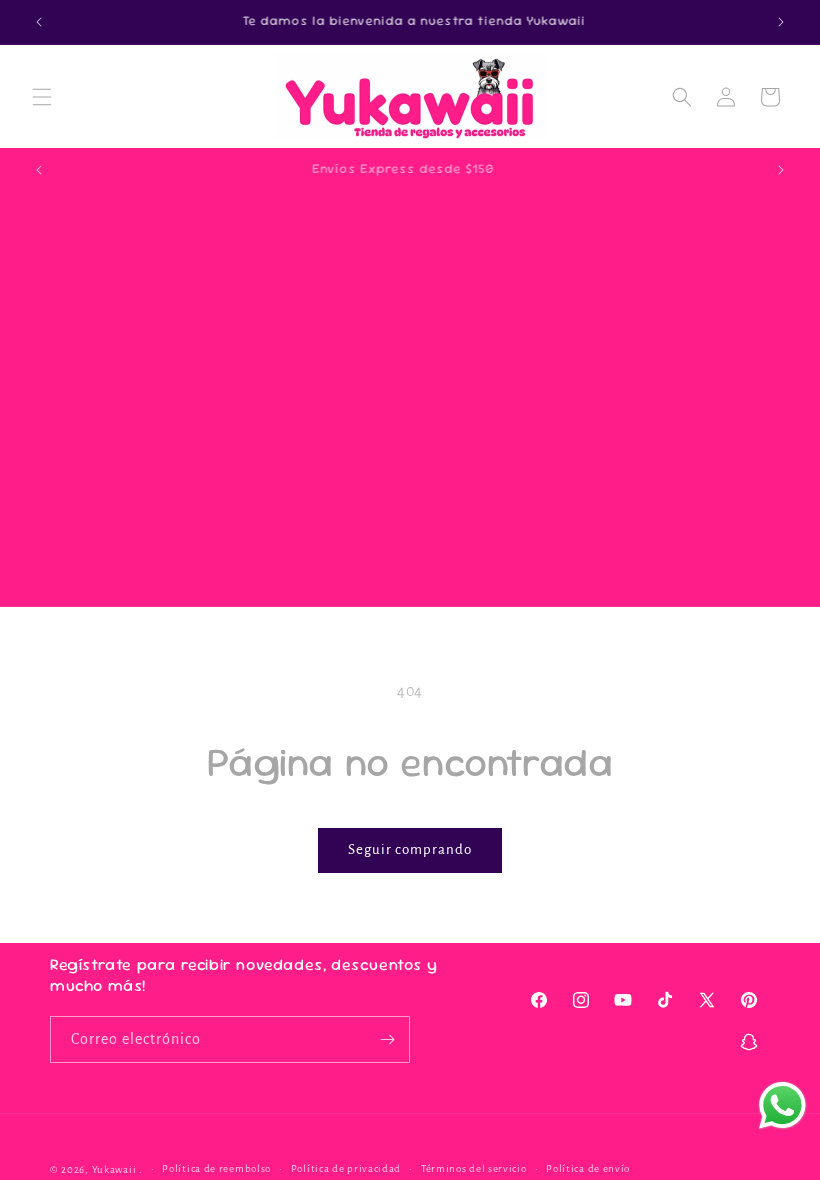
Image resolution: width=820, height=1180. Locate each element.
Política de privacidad (346, 1168)
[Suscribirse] (387, 1039)
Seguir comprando (410, 849)
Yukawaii (114, 1169)
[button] (42, 97)
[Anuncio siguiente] (781, 22)
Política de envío (588, 1168)
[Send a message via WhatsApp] (782, 1105)
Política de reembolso (216, 1168)
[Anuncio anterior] (39, 22)
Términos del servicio (474, 1168)
